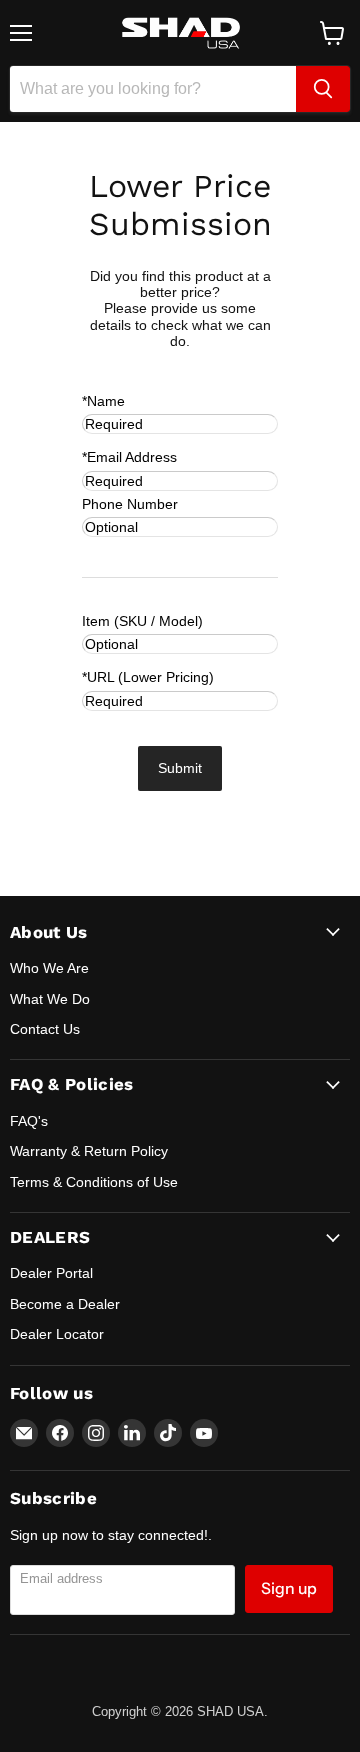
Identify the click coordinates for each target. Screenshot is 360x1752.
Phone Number (130, 504)
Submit (180, 768)
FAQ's (29, 1121)
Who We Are (49, 968)
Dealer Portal (51, 1273)
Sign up (289, 1588)
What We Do (50, 999)
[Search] (323, 89)
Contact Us (45, 1029)
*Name (103, 401)
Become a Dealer (65, 1304)
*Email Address (129, 457)
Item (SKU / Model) (142, 621)
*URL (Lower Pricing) (148, 677)
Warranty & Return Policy (89, 1151)
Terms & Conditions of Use (94, 1182)
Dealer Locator (57, 1334)
